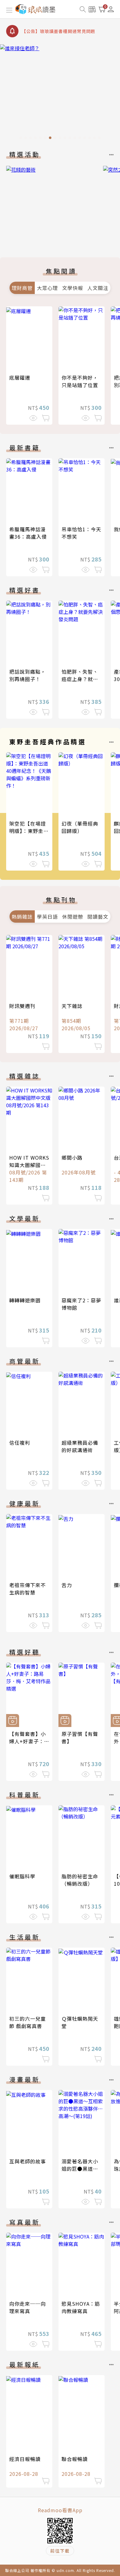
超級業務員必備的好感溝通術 (80, 1446)
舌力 (67, 1585)
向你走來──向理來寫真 (28, 2307)
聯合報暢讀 (75, 2459)
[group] (60, 94)
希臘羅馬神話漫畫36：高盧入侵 (28, 533)
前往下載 (60, 2551)
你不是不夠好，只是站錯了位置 (80, 381)
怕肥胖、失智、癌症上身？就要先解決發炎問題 (80, 679)
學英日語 (47, 917)
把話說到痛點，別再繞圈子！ (28, 675)
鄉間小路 (72, 1157)
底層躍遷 (20, 378)
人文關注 (98, 288)
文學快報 (73, 288)
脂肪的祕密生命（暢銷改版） (80, 1880)
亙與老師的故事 (28, 2161)
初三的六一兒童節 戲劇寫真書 (28, 2022)
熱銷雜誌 (22, 917)
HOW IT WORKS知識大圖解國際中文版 (29, 1165)
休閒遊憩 (73, 917)
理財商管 (22, 288)
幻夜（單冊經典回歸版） (80, 827)
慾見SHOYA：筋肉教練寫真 (81, 2307)
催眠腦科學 (22, 1876)
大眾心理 (47, 288)
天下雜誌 (72, 1006)
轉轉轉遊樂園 (25, 1300)
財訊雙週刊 (22, 1006)
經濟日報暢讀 (25, 2459)
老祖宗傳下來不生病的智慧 (28, 1589)
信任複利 (20, 1443)
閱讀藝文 (98, 917)
